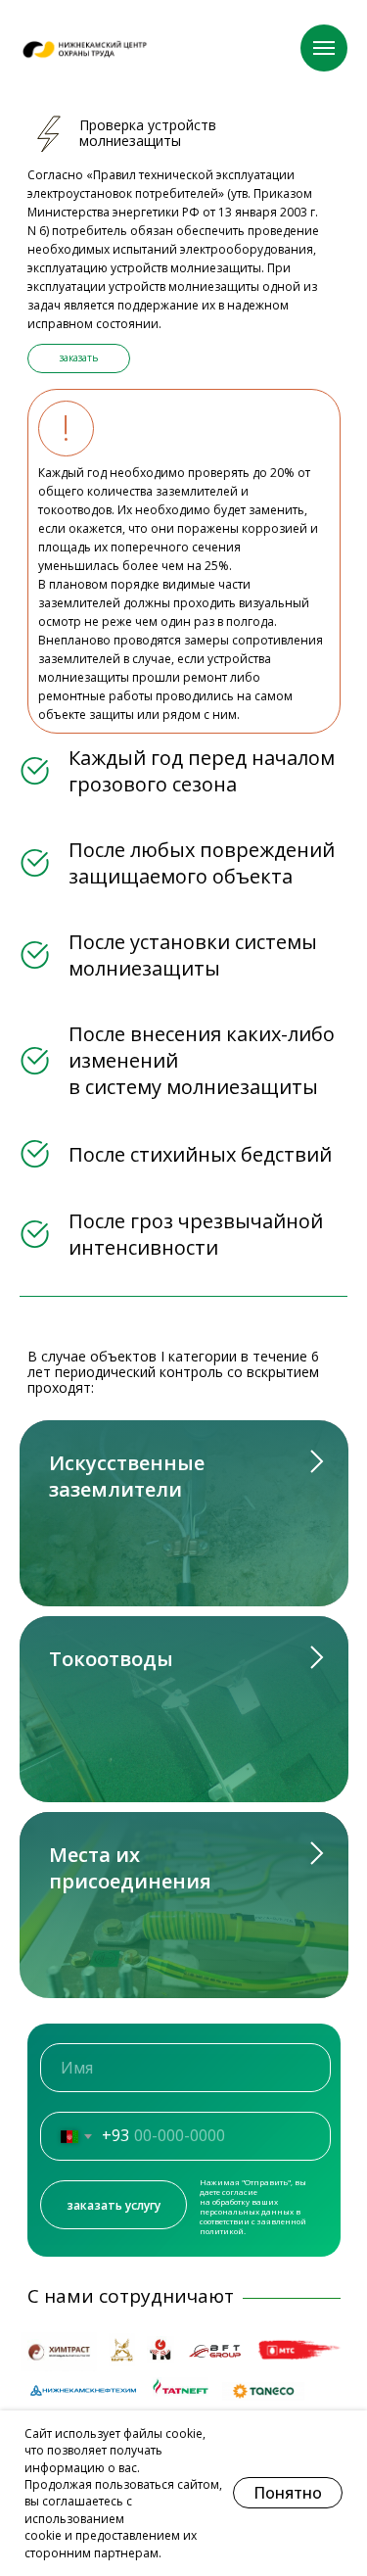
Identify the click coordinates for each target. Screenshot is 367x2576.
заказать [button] (79, 358)
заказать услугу (114, 2205)
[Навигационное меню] (324, 48)
